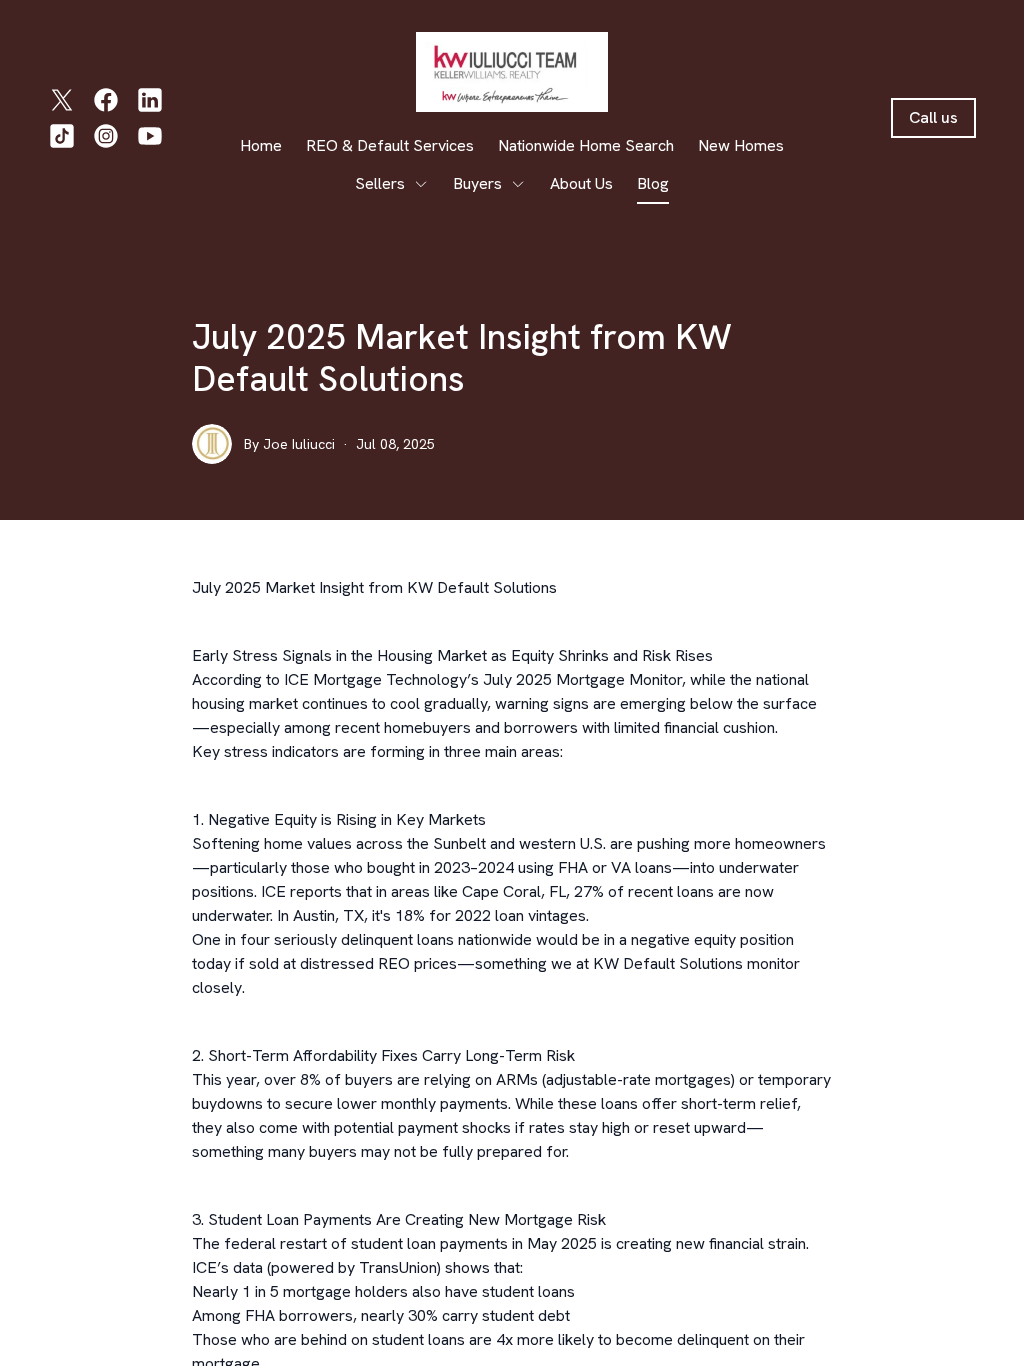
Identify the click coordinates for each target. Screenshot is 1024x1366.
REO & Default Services (390, 145)
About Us (581, 183)
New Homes (741, 145)
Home (261, 145)
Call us (933, 117)
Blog (653, 183)
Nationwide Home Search (586, 145)
